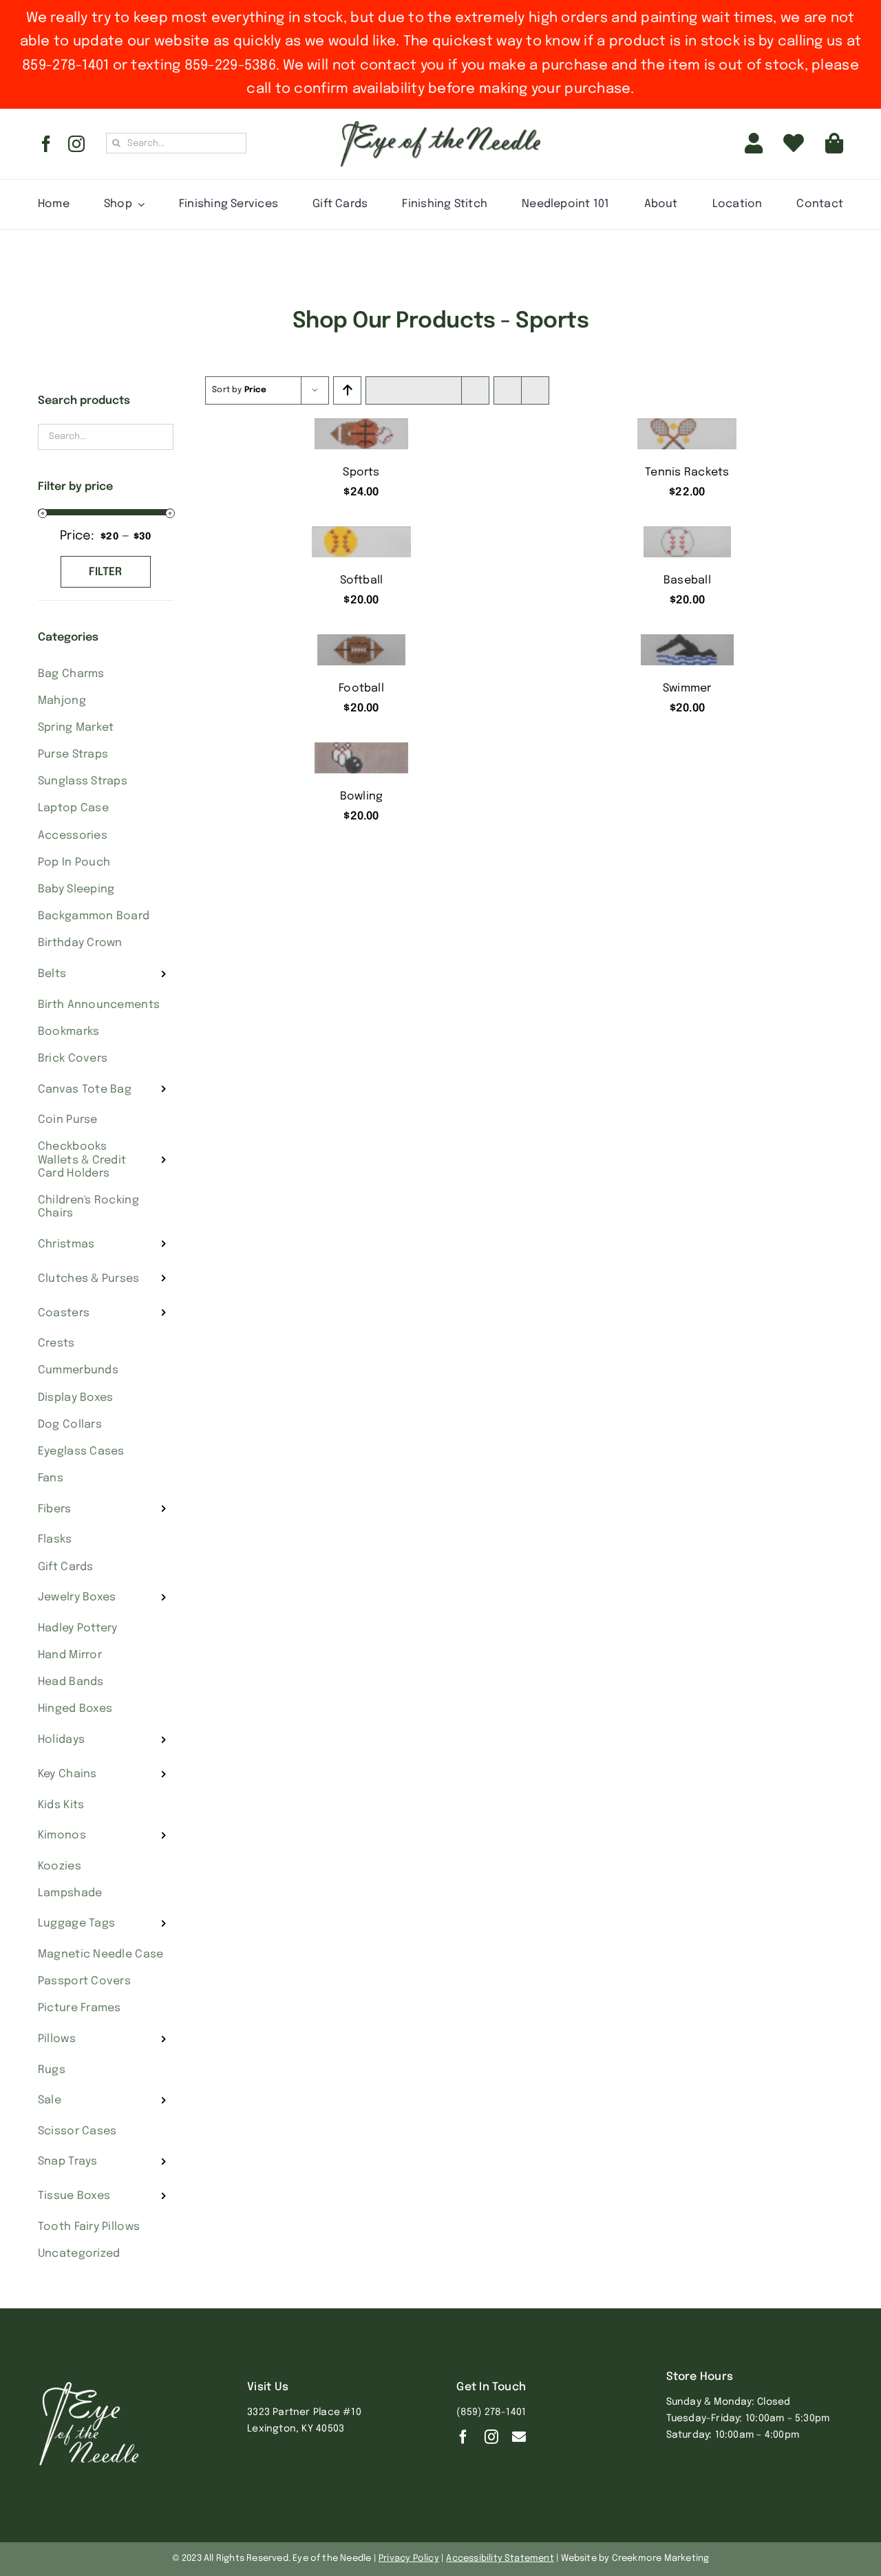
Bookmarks (68, 1032)
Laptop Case (73, 808)
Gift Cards (66, 1567)
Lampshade (70, 1893)
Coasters (64, 1313)
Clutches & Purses (89, 1279)
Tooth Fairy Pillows (89, 2227)
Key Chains (67, 1774)
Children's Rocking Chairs (88, 1207)
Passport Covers (84, 1981)
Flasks (55, 1539)
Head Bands (71, 1682)
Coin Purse (68, 1120)
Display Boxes (76, 1398)
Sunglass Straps (83, 781)
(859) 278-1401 (491, 2412)
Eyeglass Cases (81, 1451)
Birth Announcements (99, 1005)
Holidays (61, 1740)
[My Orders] (794, 144)
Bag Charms (71, 674)
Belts (52, 974)
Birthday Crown (80, 943)
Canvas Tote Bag (85, 1090)
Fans (51, 1478)
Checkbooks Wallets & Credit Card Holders (82, 1160)
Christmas (66, 1244)
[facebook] (46, 144)
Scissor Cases (77, 2131)
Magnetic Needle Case (100, 1954)
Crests (56, 1343)
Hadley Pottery (78, 1628)
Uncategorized (79, 2254)
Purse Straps (73, 754)
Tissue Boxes (74, 2196)
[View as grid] (508, 390)
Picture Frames (79, 2008)
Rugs (52, 2070)
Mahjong (62, 701)
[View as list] (535, 390)
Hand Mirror (70, 1655)
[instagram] (76, 144)
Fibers (55, 1509)
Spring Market (76, 728)
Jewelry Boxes (77, 1597)
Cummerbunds (78, 1370)
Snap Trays (68, 2161)
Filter (106, 572)
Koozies (60, 1866)
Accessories (73, 836)
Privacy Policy (409, 2558)
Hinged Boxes (75, 1709)
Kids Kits (61, 1805)
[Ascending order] (347, 390)
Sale (50, 2100)
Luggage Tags (76, 1923)
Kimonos (62, 1835)
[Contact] (519, 2437)
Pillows (57, 2039)
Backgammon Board (94, 916)
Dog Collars (70, 1425)
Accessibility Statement (500, 2558)
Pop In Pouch (74, 862)
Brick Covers (73, 1059)
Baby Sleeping (76, 889)
